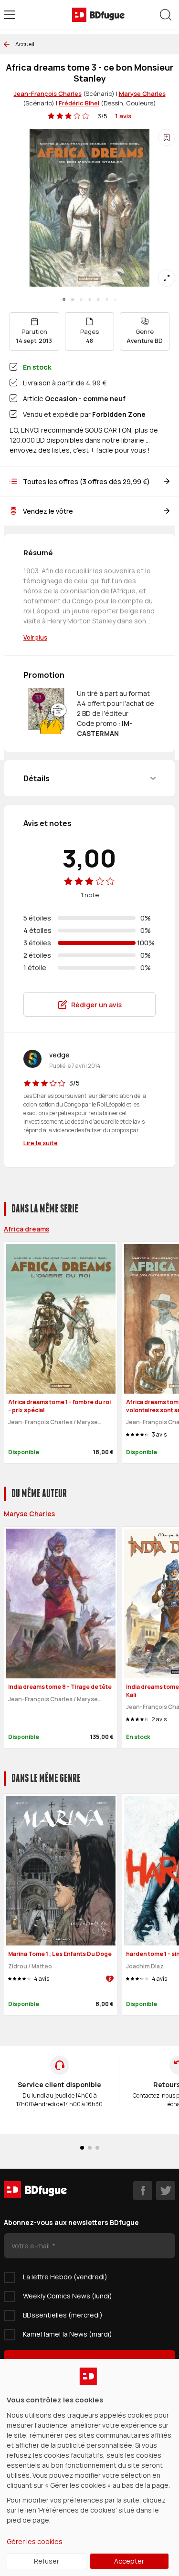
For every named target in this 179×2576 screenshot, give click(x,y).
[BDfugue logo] (98, 15)
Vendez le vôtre (48, 511)
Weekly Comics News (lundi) (68, 2296)
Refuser (47, 2561)
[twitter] (166, 2191)
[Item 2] (81, 300)
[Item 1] (73, 300)
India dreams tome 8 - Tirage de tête (60, 1687)
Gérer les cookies (35, 2541)
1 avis (123, 116)
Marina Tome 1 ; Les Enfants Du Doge (60, 1954)
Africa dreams (26, 1229)
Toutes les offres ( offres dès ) (86, 481)
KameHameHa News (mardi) (68, 2334)
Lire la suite (41, 1143)
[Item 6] (116, 300)
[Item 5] (107, 300)
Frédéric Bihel (79, 103)
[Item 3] (90, 300)
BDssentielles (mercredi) (63, 2315)
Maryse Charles (142, 93)
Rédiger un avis (96, 1005)
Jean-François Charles (48, 93)
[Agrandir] (167, 278)
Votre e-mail (31, 2246)
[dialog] (89, 2467)
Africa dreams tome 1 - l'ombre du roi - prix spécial (59, 1406)
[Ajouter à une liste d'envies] (167, 137)
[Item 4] (98, 300)
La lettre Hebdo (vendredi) (65, 2277)
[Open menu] (10, 15)
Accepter (129, 2561)
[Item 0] (64, 300)
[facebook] (143, 2191)
